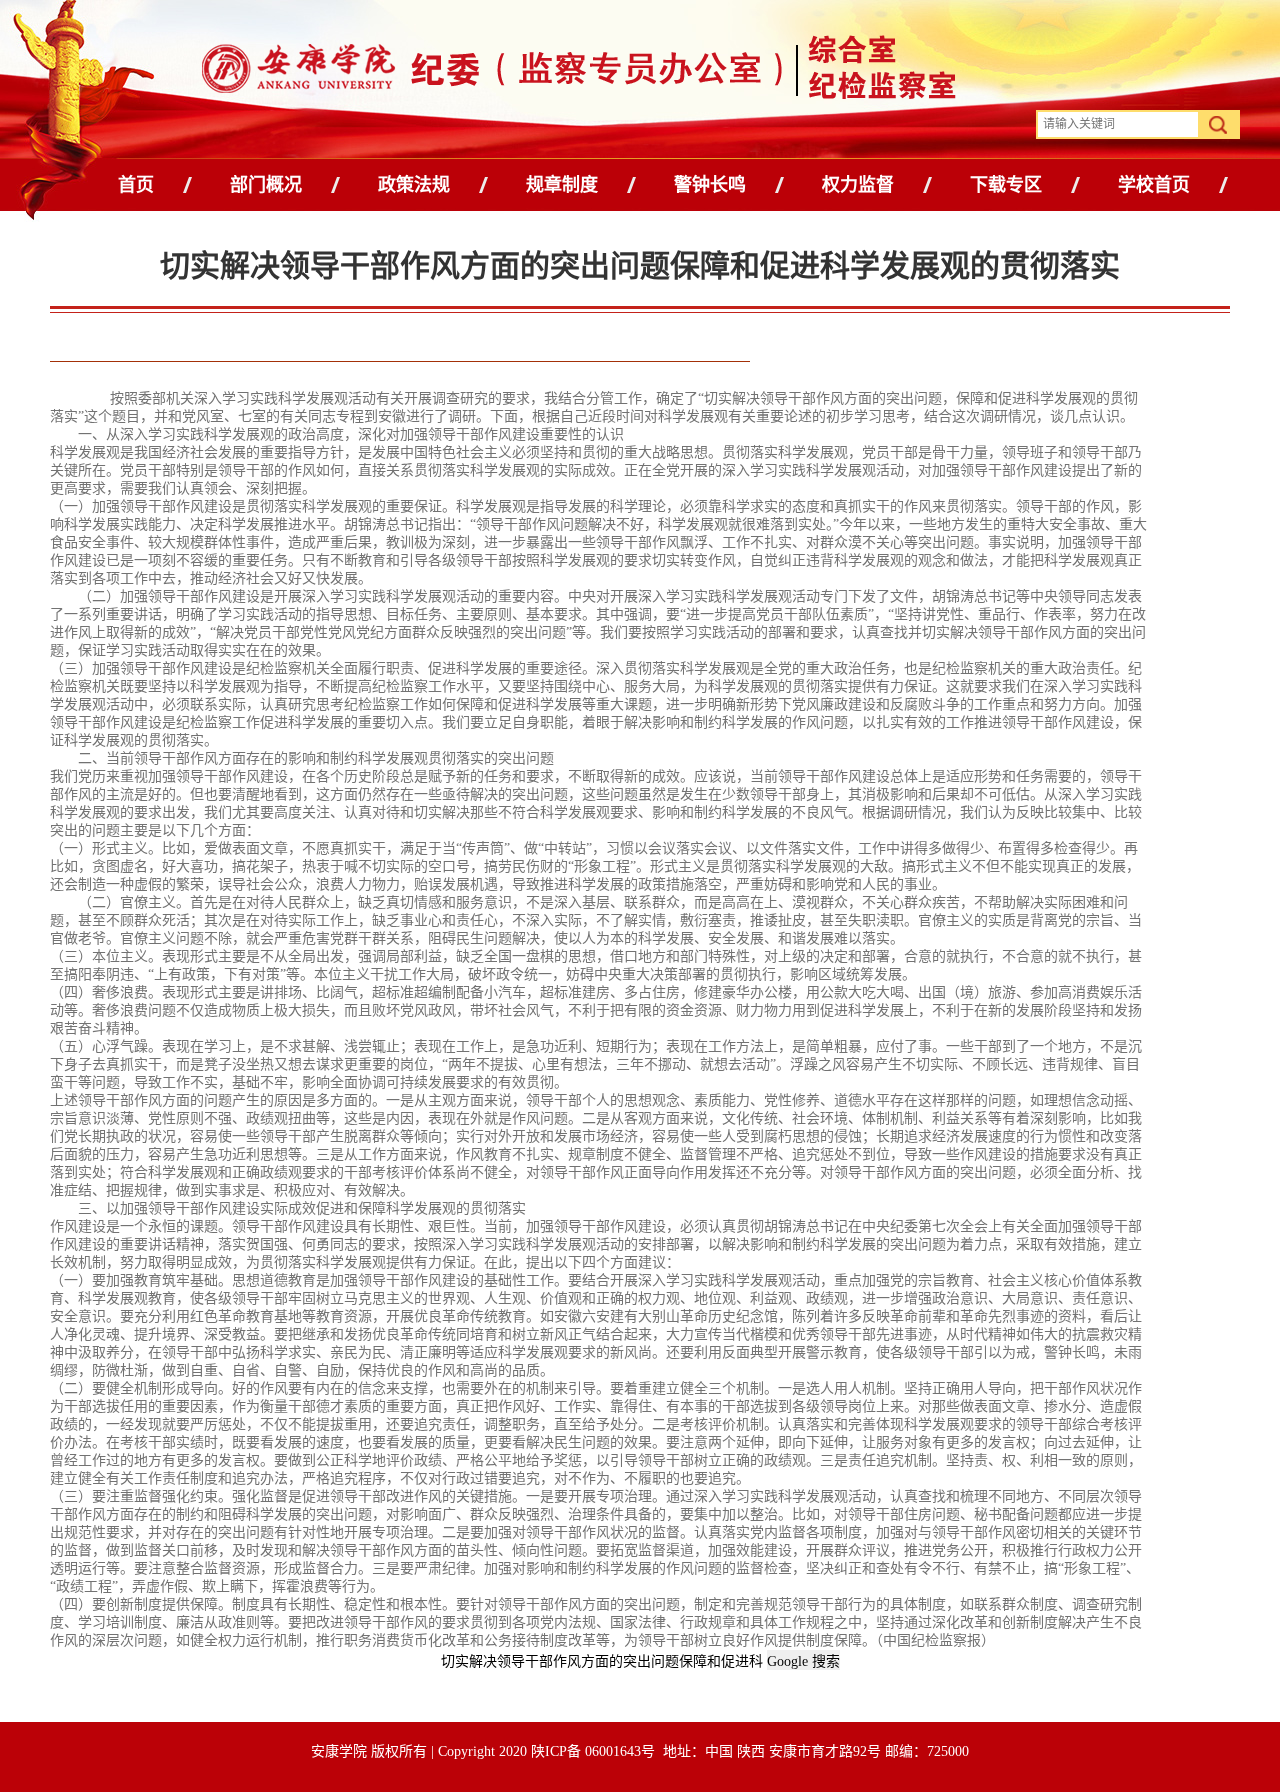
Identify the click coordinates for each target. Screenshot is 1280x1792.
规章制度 (562, 185)
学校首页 (1154, 185)
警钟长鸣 (710, 185)
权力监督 (858, 185)
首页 (136, 185)
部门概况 (266, 185)
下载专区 (1006, 185)
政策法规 (414, 185)
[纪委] (472, 72)
